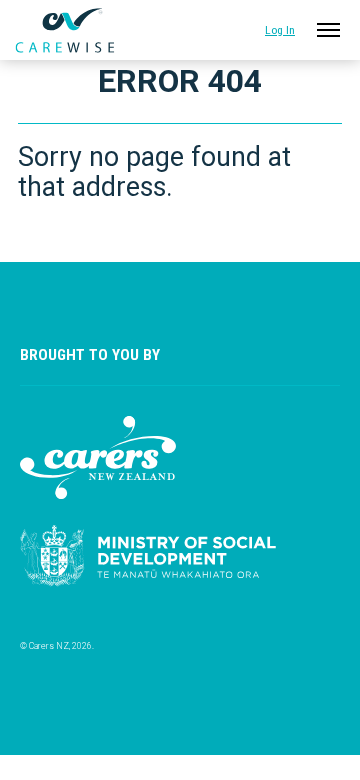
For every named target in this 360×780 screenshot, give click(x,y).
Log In (280, 30)
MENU (325, 25)
